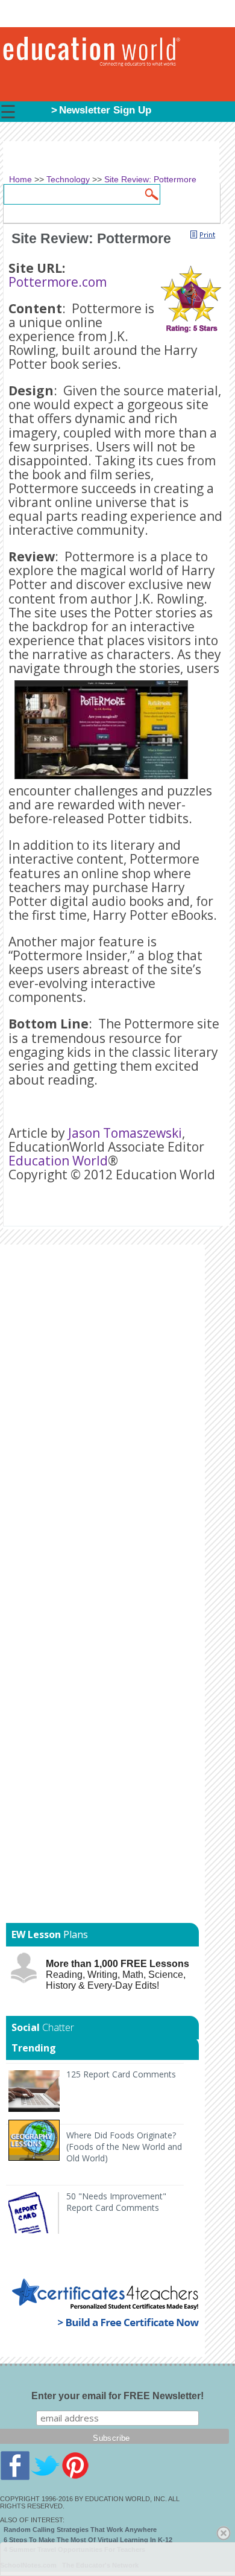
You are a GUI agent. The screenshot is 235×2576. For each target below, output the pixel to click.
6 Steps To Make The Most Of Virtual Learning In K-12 (88, 2540)
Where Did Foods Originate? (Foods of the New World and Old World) (124, 2147)
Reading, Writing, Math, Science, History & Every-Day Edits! (117, 1975)
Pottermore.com (58, 282)
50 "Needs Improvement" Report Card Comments (116, 2202)
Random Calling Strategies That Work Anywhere (80, 2530)
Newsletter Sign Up (105, 110)
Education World (58, 1161)
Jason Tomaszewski (125, 1133)
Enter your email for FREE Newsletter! (117, 2396)
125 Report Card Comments (121, 2074)
